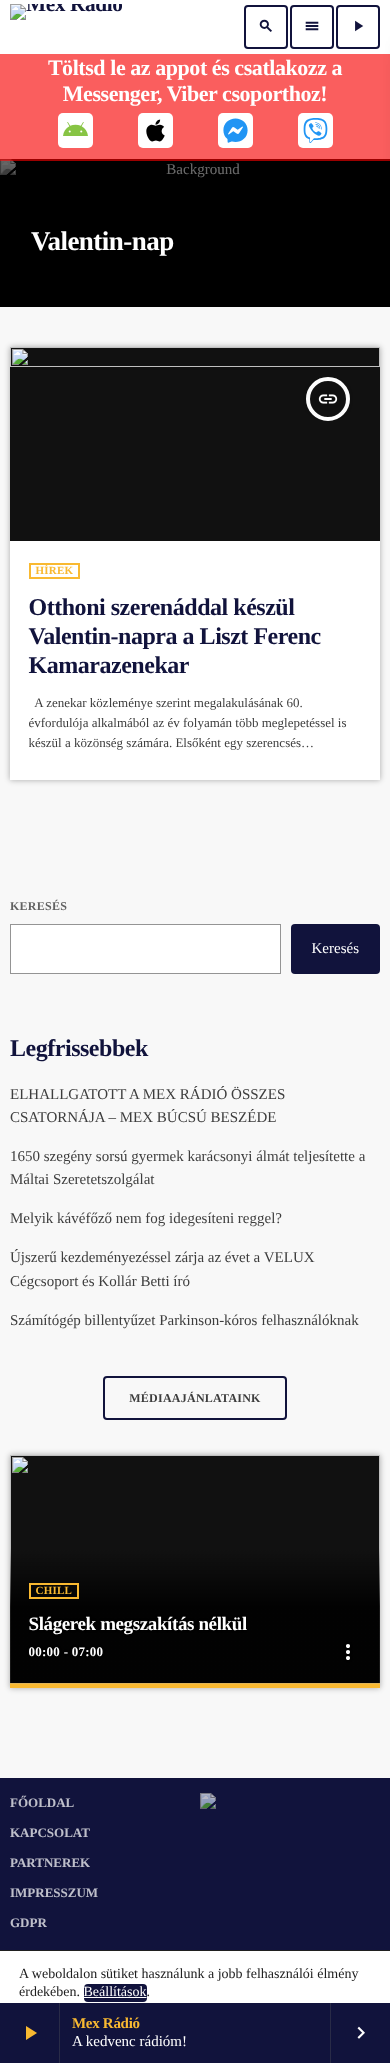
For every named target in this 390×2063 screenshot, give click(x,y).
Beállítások (115, 1992)
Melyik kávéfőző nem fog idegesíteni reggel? (146, 1219)
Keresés (38, 906)
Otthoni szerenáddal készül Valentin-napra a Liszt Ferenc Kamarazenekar (175, 637)
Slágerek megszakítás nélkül (138, 1624)
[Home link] (66, 27)
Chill (54, 1591)
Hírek (55, 571)
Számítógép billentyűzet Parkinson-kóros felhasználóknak (184, 1321)
